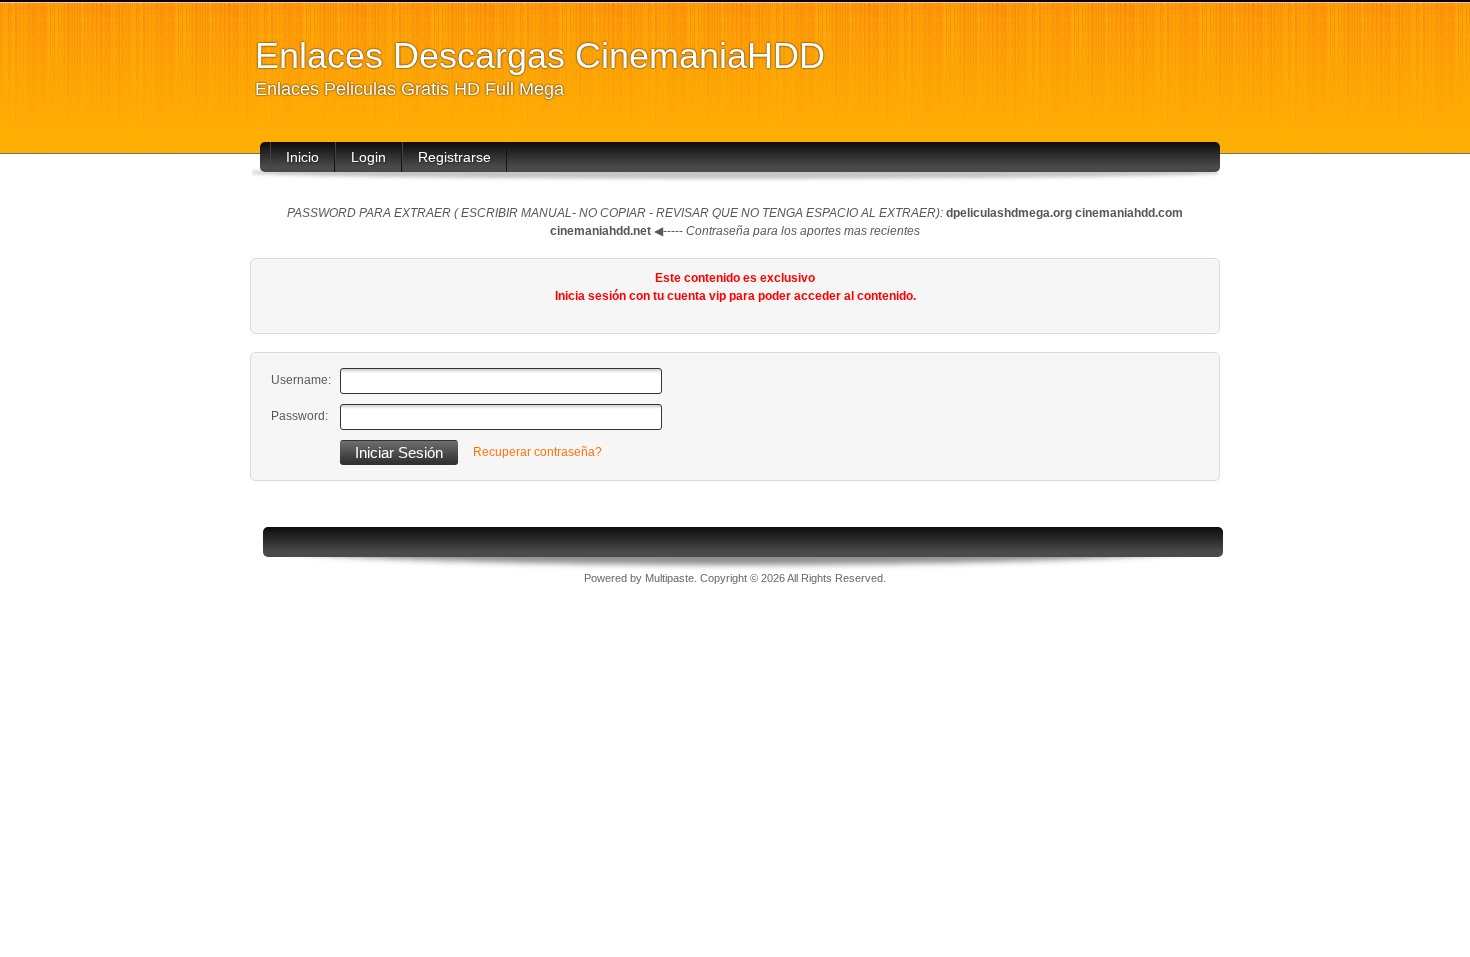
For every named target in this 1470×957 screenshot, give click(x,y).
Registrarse (454, 157)
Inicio (302, 157)
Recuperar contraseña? (537, 452)
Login (368, 157)
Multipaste (669, 578)
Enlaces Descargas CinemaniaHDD (540, 55)
